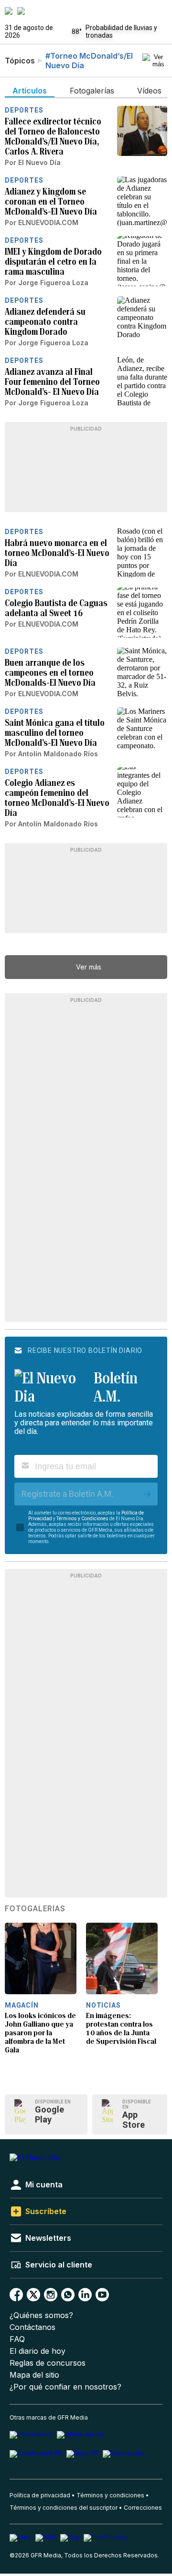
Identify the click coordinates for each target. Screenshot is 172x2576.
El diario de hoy (38, 2351)
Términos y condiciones (110, 2495)
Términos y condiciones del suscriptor (64, 2508)
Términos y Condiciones (82, 1519)
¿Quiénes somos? (41, 2315)
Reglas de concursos (48, 2363)
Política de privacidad (40, 2495)
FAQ (17, 2339)
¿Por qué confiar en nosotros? (65, 2387)
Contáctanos (32, 2327)
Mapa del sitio (34, 2375)
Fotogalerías (35, 1909)
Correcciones (143, 2508)
